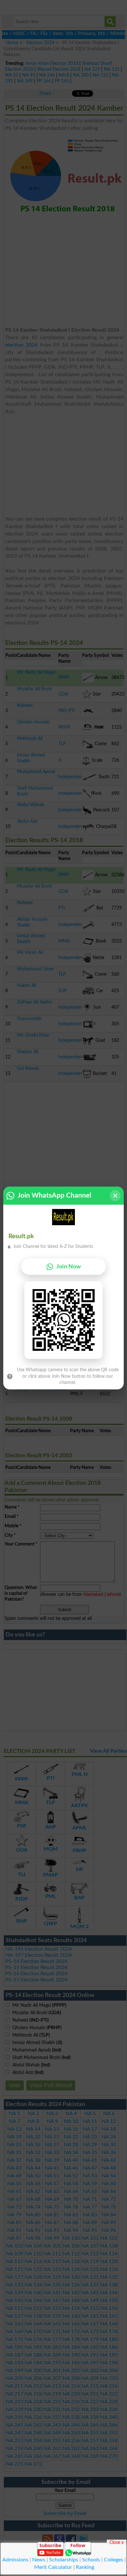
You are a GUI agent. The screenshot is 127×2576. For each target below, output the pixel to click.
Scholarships (64, 2560)
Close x (117, 2542)
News (39, 2560)
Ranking (85, 2567)
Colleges (113, 2560)
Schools (91, 2560)
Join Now (69, 1267)
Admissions (15, 2560)
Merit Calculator (53, 2567)
